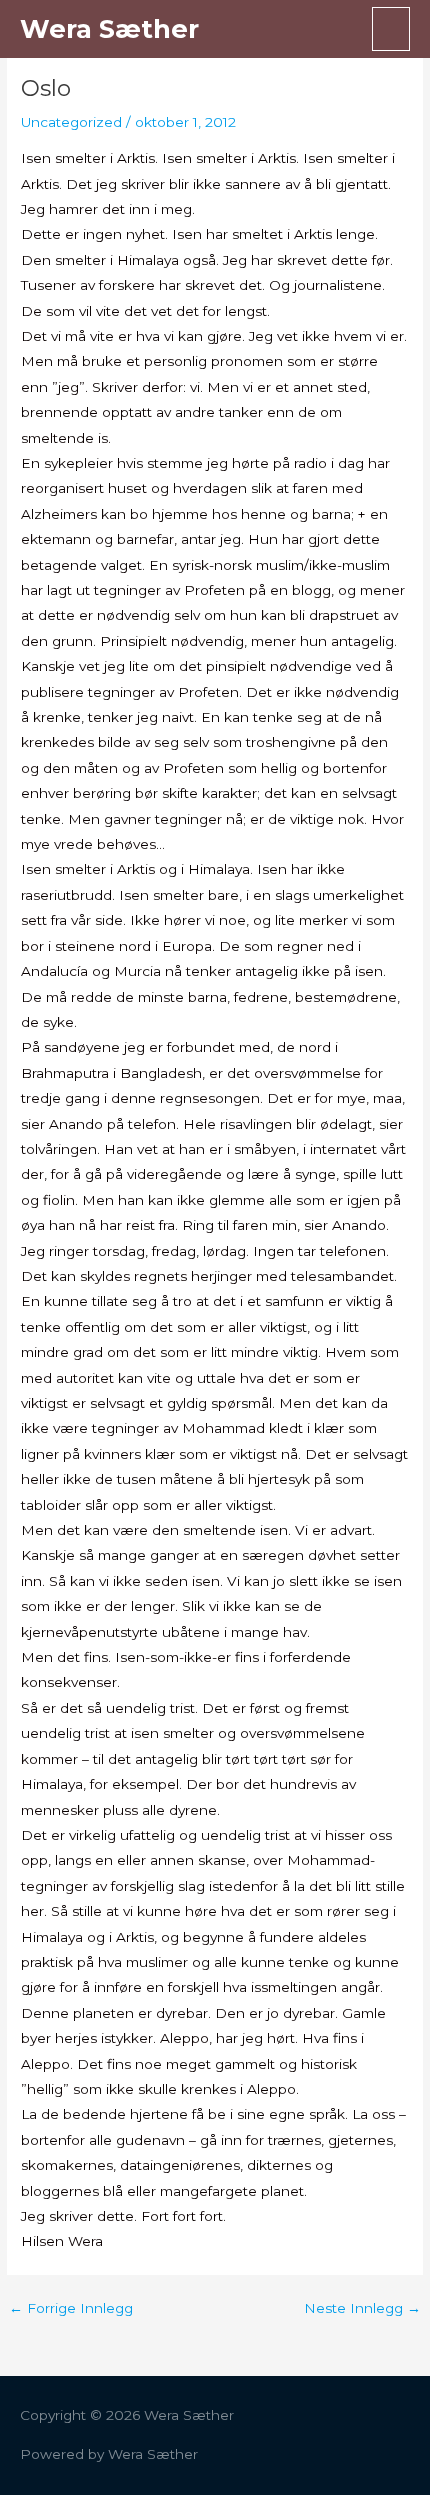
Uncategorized (71, 122)
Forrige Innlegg (71, 2309)
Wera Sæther (109, 28)
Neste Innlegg (362, 2309)
